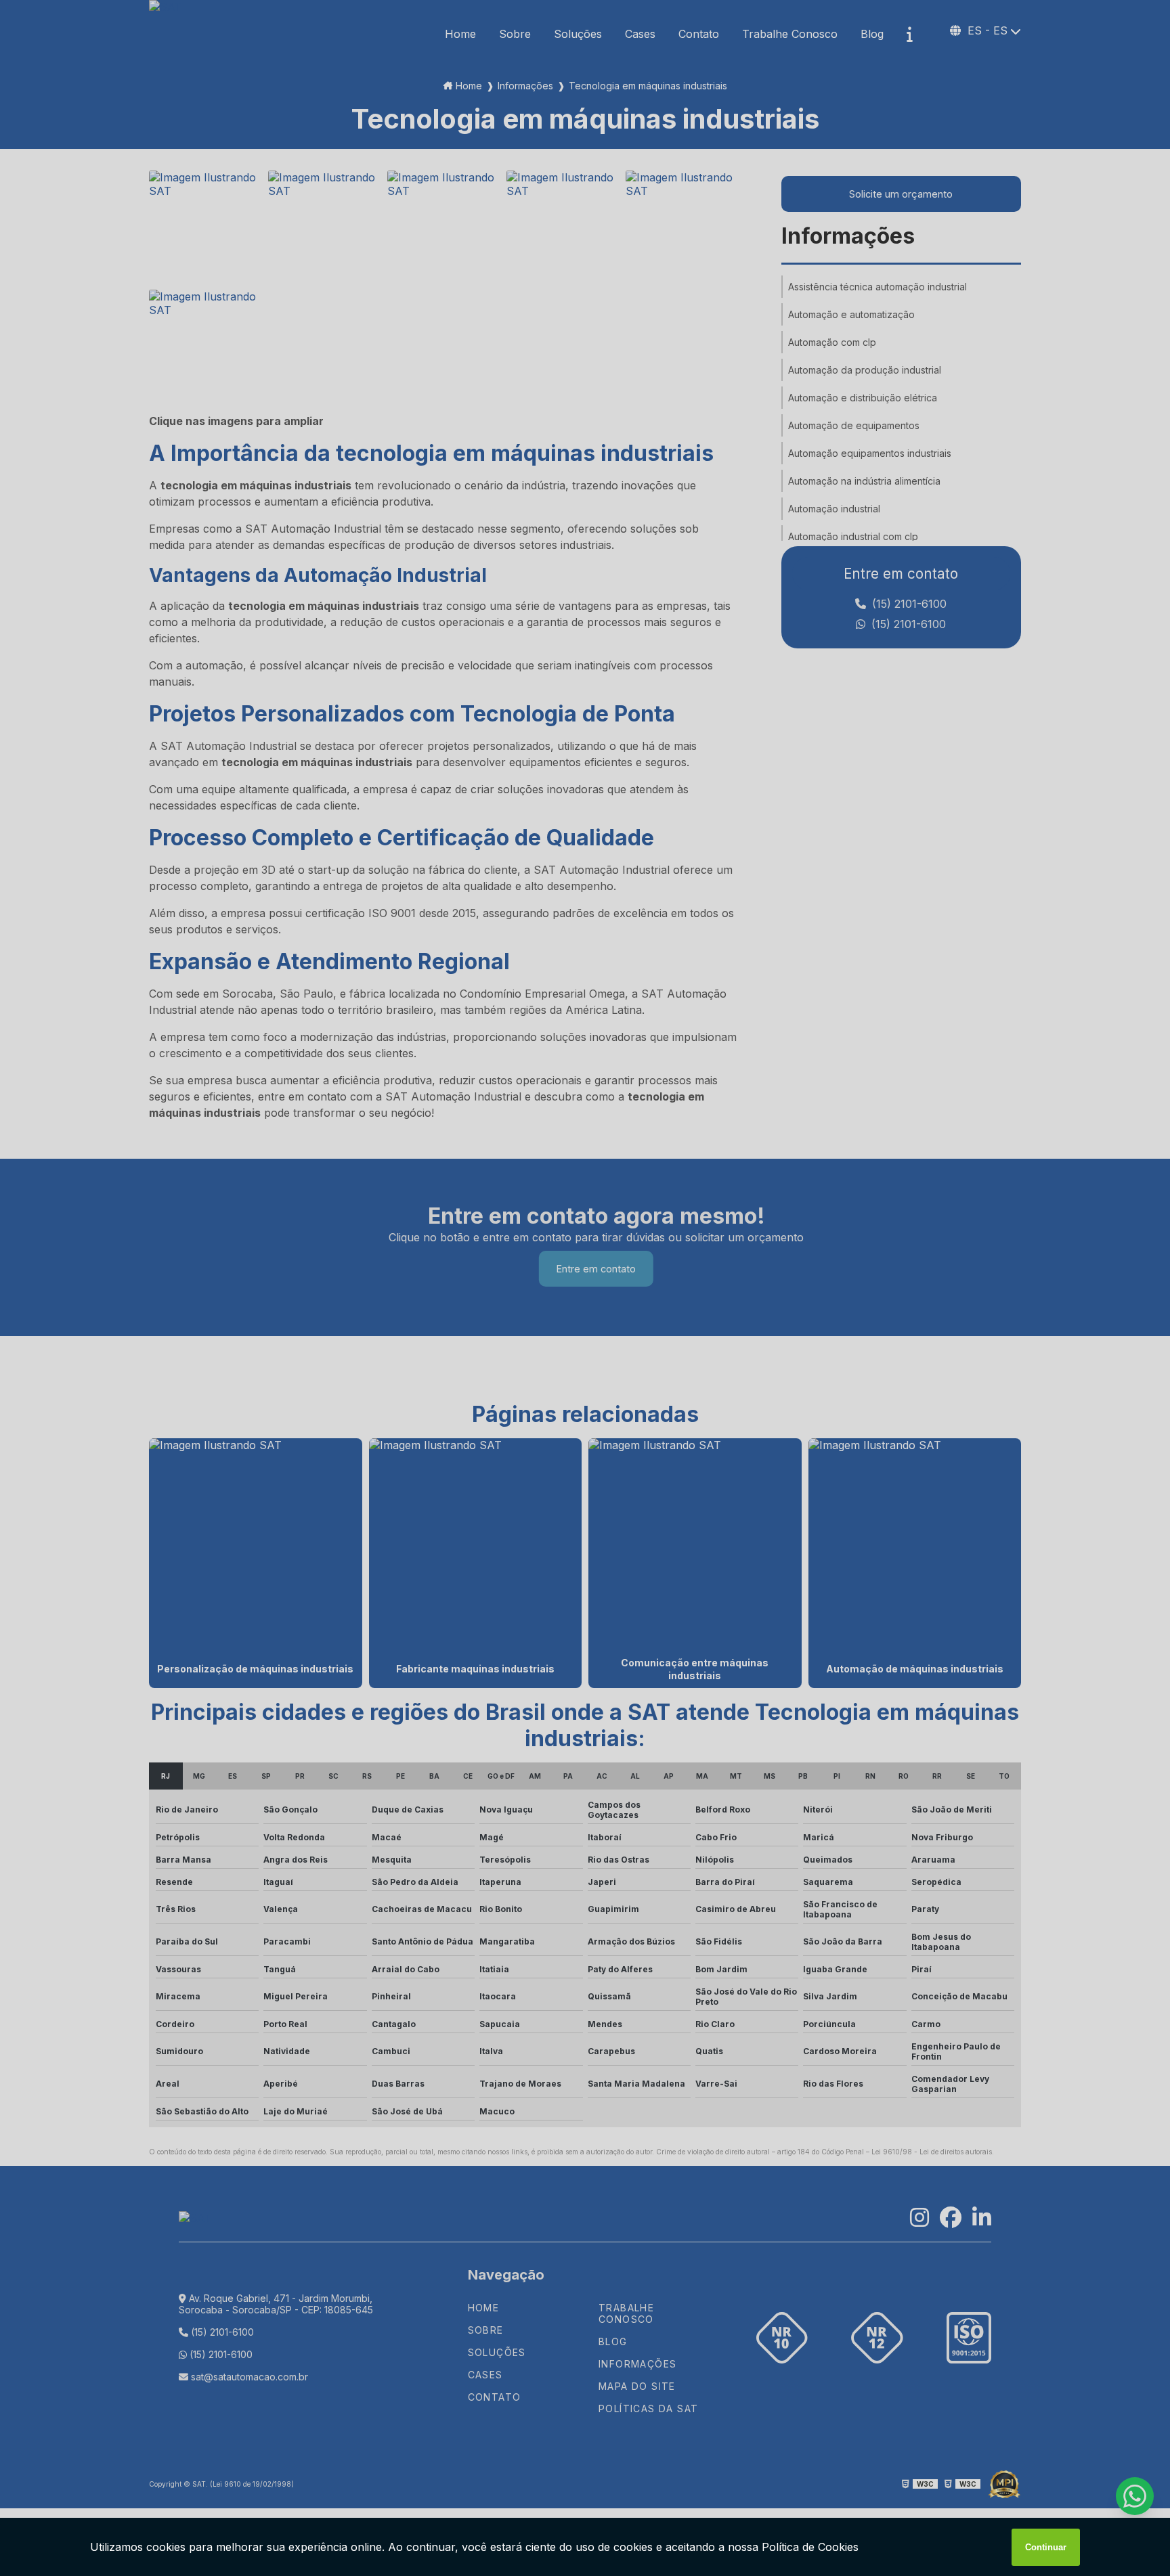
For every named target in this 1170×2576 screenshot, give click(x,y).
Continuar (1046, 2547)
